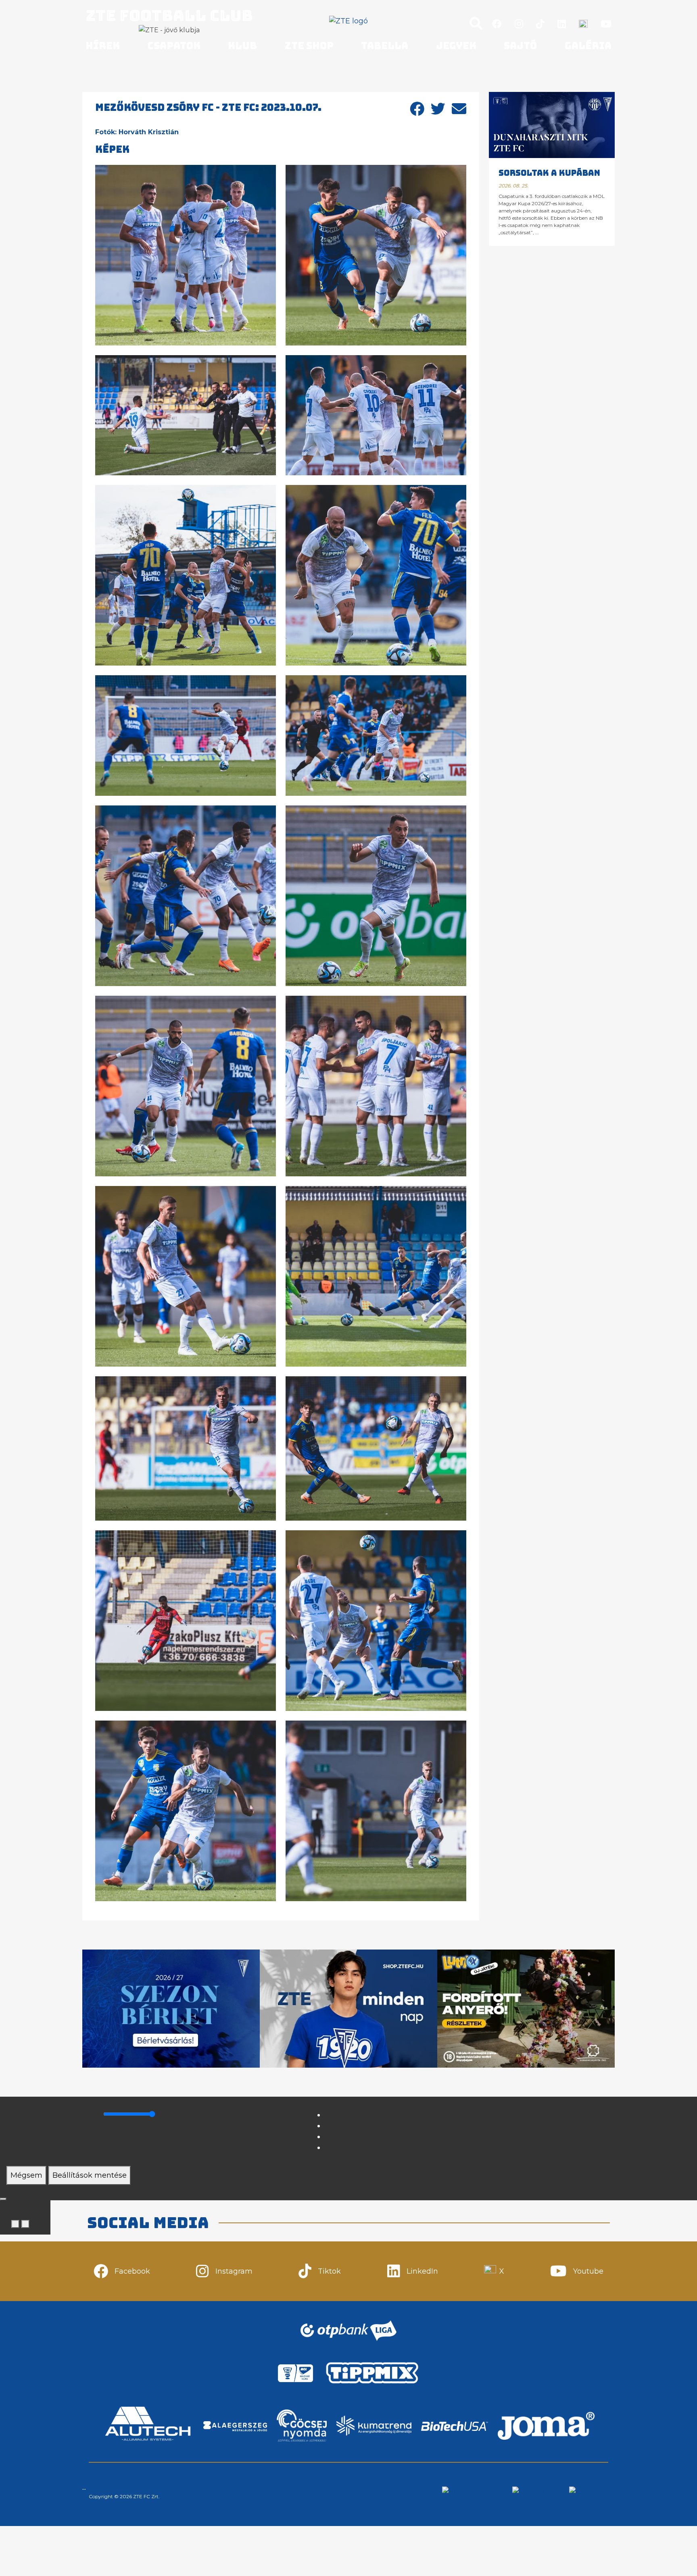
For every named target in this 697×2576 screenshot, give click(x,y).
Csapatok (174, 46)
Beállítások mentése (90, 2175)
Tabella (385, 46)
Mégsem (26, 2175)
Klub (242, 46)
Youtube (588, 2271)
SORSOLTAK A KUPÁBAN (549, 173)
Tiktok (329, 2271)
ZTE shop (309, 46)
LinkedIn (422, 2271)
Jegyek (456, 46)
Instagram (234, 2271)
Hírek (103, 46)
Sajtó (520, 46)
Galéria (588, 46)
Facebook (132, 2271)
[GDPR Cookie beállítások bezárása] (3, 2199)
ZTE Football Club (169, 15)
